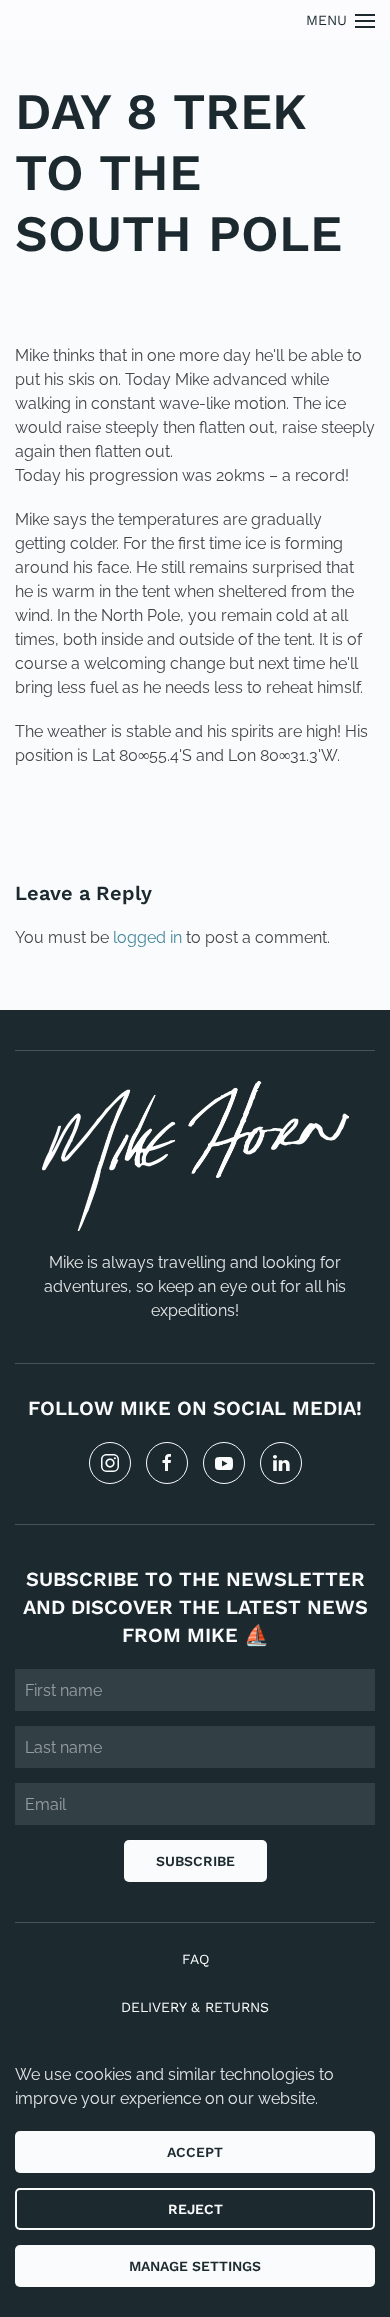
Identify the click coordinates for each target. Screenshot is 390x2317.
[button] (341, 20)
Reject (195, 2209)
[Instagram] (110, 1463)
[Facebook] (167, 1463)
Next (330, 823)
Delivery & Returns (195, 2007)
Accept (195, 2152)
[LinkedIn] (281, 1463)
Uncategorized (152, 294)
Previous (79, 823)
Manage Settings (195, 2266)
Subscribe (195, 1861)
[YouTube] (224, 1463)
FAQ (195, 1959)
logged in (147, 937)
